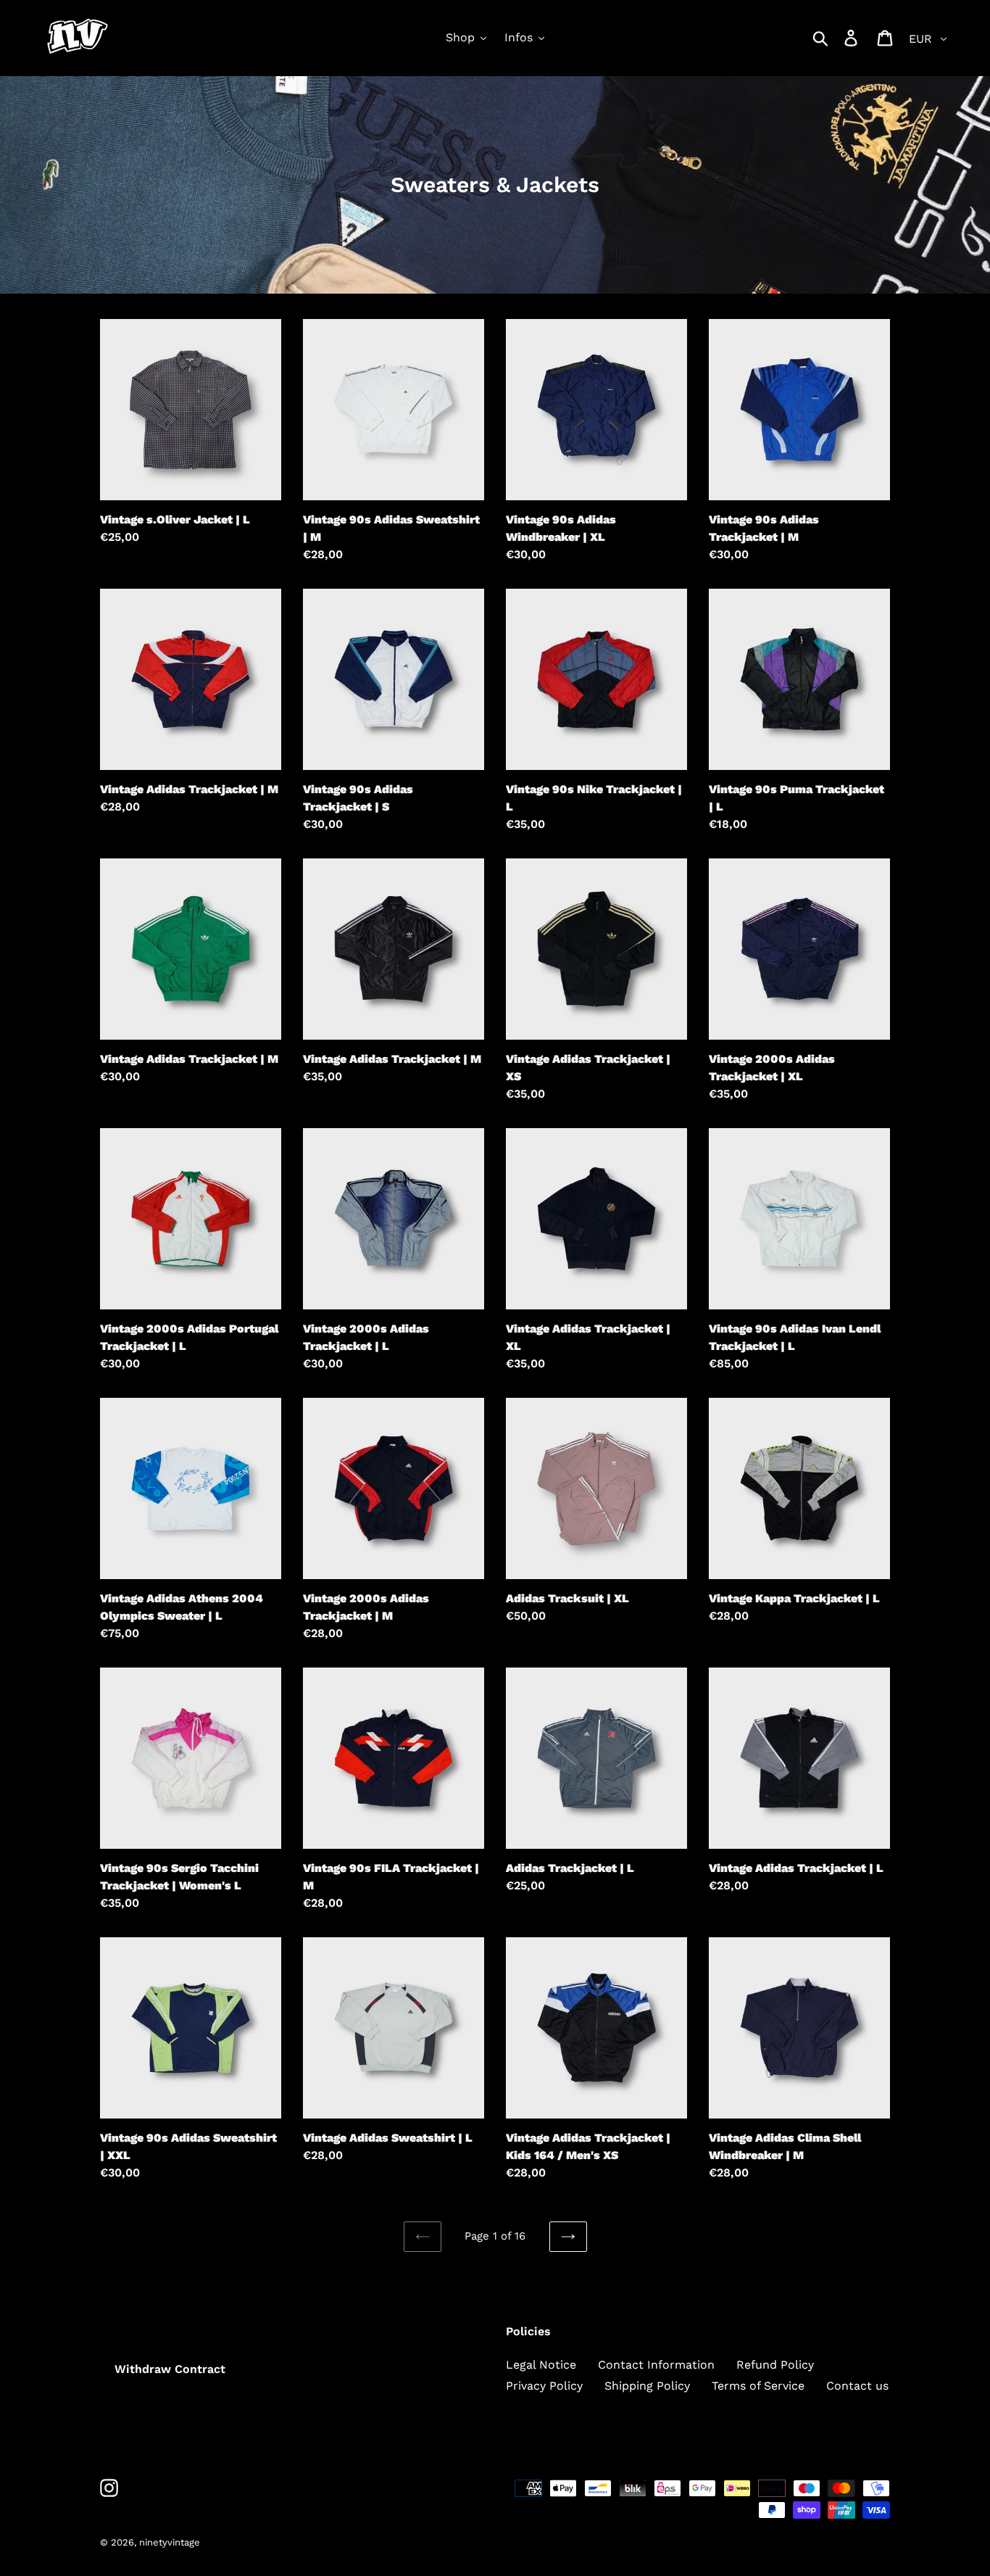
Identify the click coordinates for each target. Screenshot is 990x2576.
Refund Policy (775, 2365)
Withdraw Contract (170, 2369)
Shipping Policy (647, 2386)
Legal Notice (541, 2365)
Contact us (857, 2386)
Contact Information (656, 2365)
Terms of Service (758, 2386)
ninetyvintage (170, 2542)
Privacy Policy (544, 2386)
